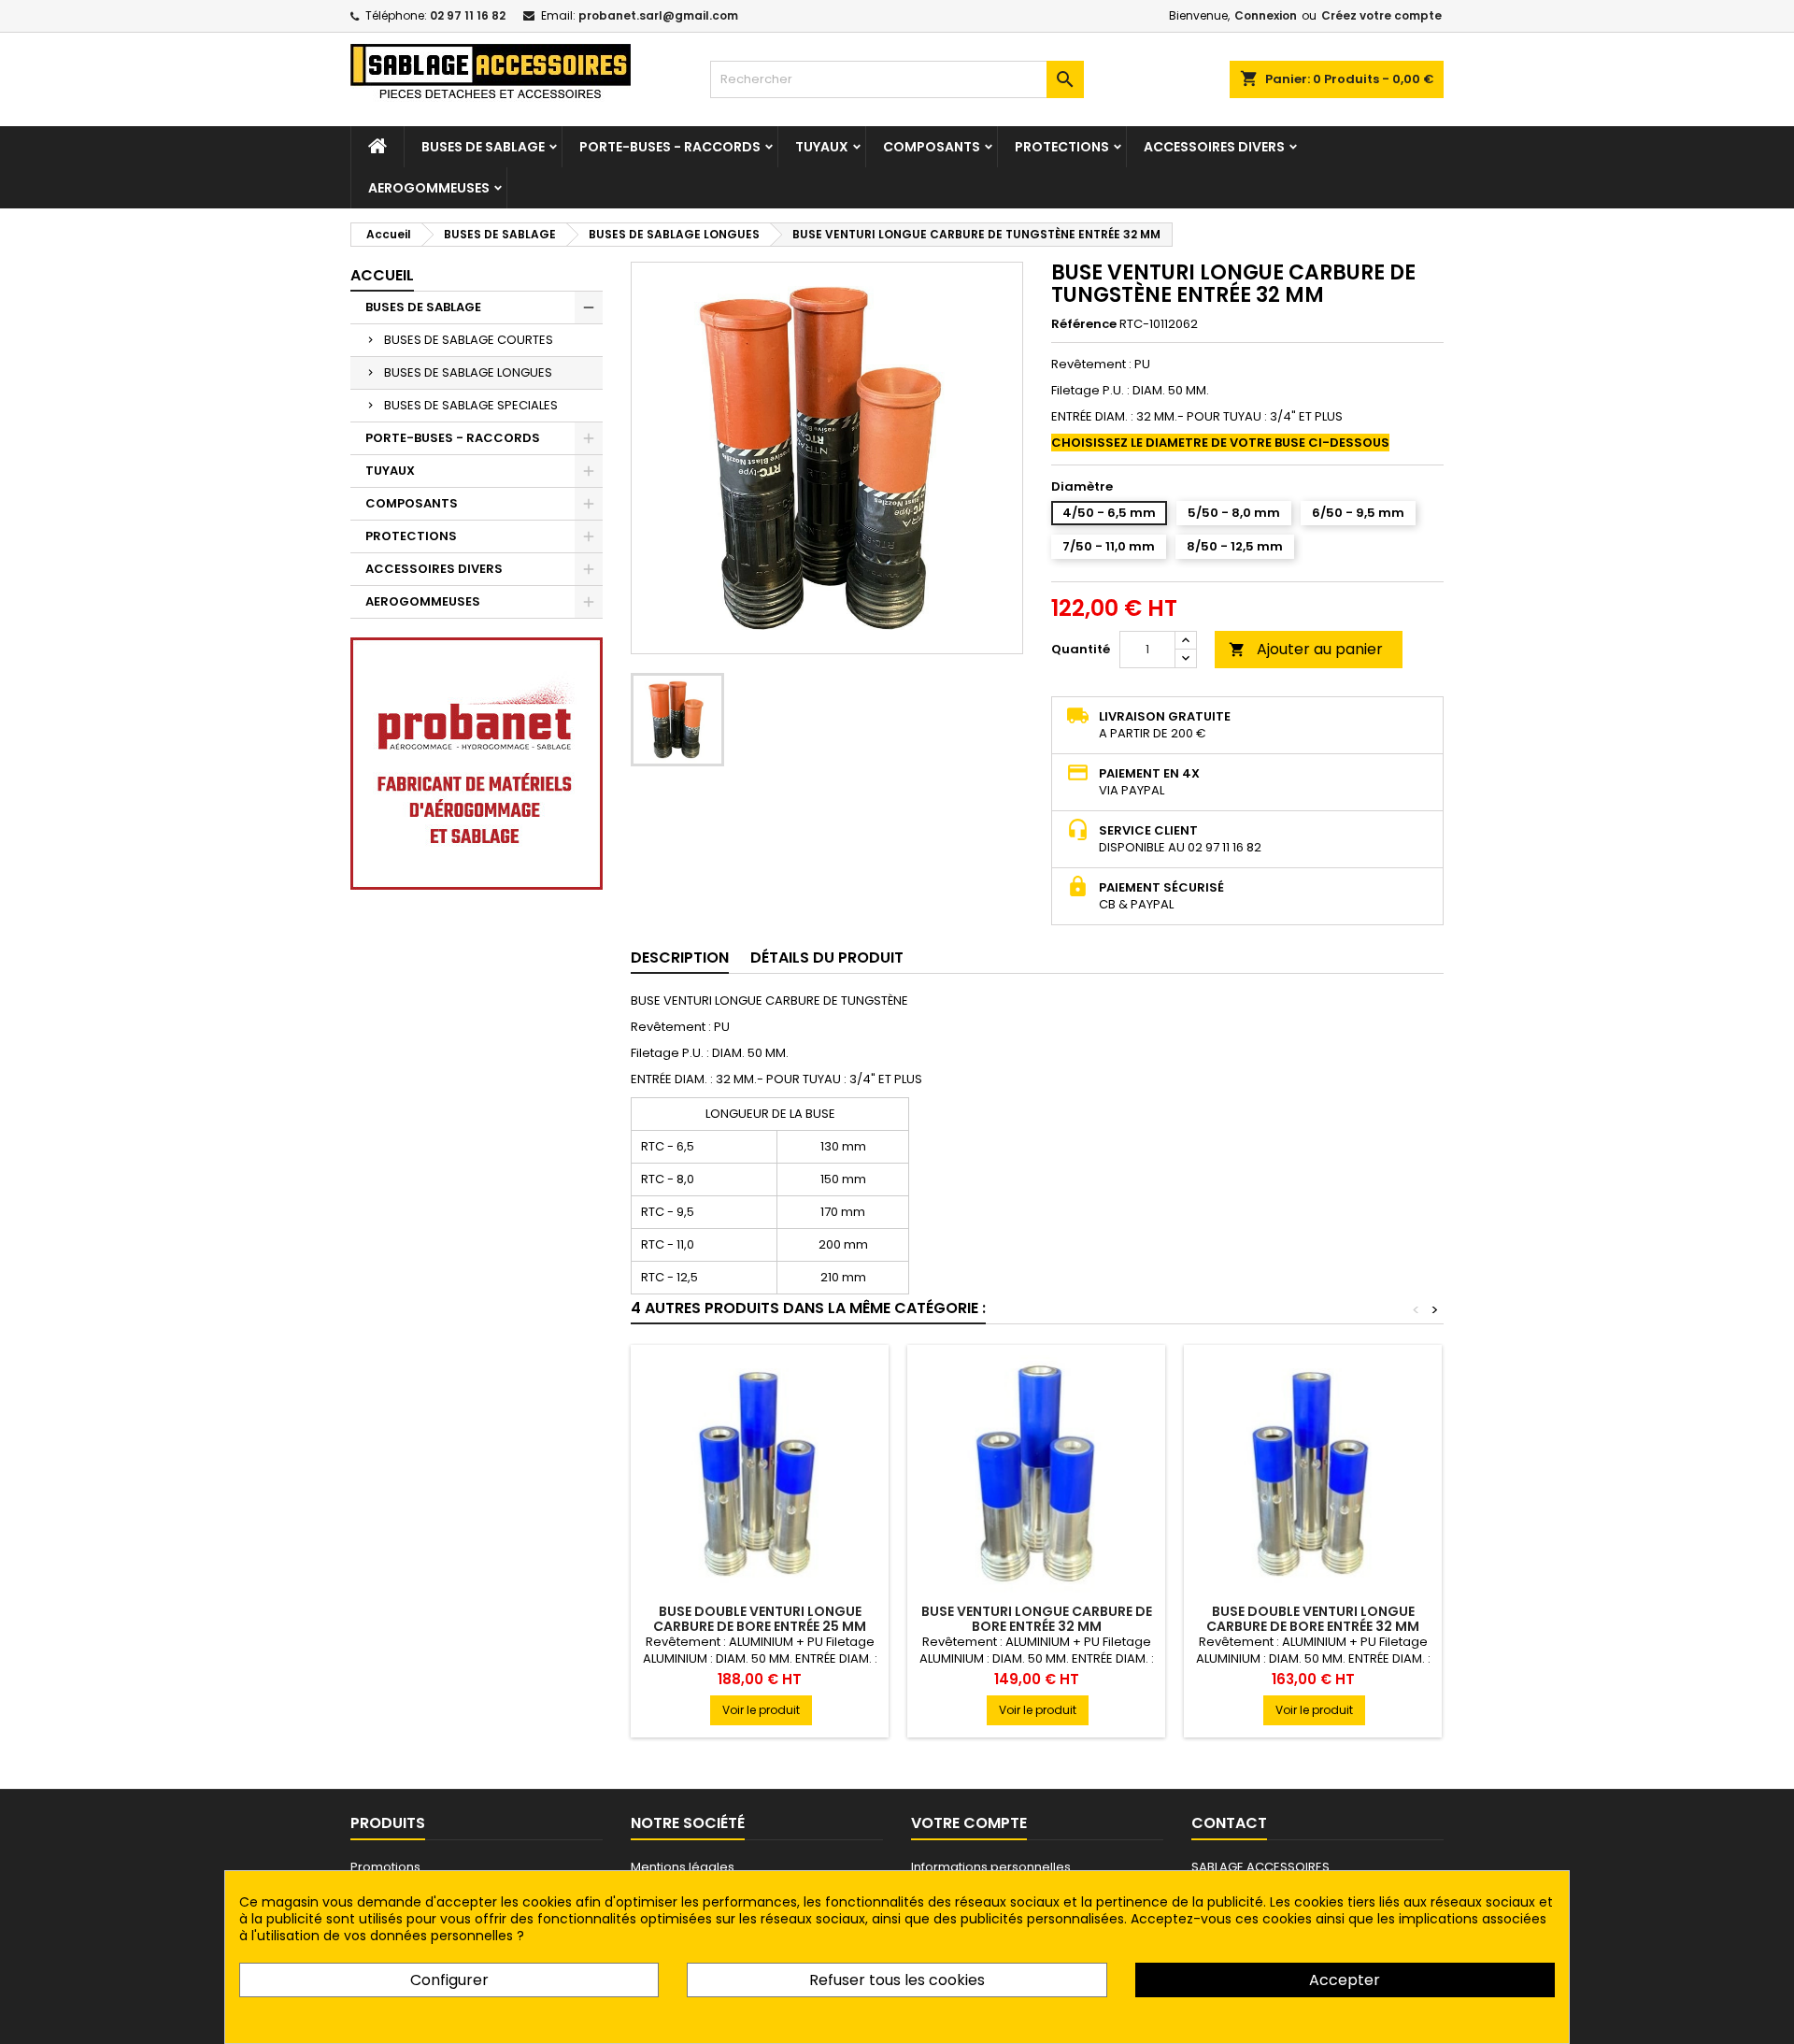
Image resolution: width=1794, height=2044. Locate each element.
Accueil (382, 275)
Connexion (1266, 15)
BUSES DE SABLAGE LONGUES (468, 372)
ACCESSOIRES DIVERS (1214, 147)
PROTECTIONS (1062, 147)
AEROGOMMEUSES (429, 188)
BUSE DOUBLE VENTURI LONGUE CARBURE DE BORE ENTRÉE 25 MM (760, 1619)
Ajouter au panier (1306, 649)
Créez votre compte (1381, 15)
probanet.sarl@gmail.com (658, 15)
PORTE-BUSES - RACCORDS (670, 147)
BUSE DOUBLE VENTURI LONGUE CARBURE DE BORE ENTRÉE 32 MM (1313, 1619)
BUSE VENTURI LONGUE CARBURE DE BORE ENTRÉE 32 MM (1037, 1619)
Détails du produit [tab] (827, 958)
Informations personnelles (991, 1867)
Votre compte (969, 1823)
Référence (1084, 324)
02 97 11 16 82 (468, 15)
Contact (1229, 1823)
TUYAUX (822, 147)
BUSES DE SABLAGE (483, 147)
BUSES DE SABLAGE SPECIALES (471, 405)
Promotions (385, 1867)
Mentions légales (683, 1867)
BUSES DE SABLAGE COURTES (469, 340)
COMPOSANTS (932, 147)
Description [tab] (680, 958)
